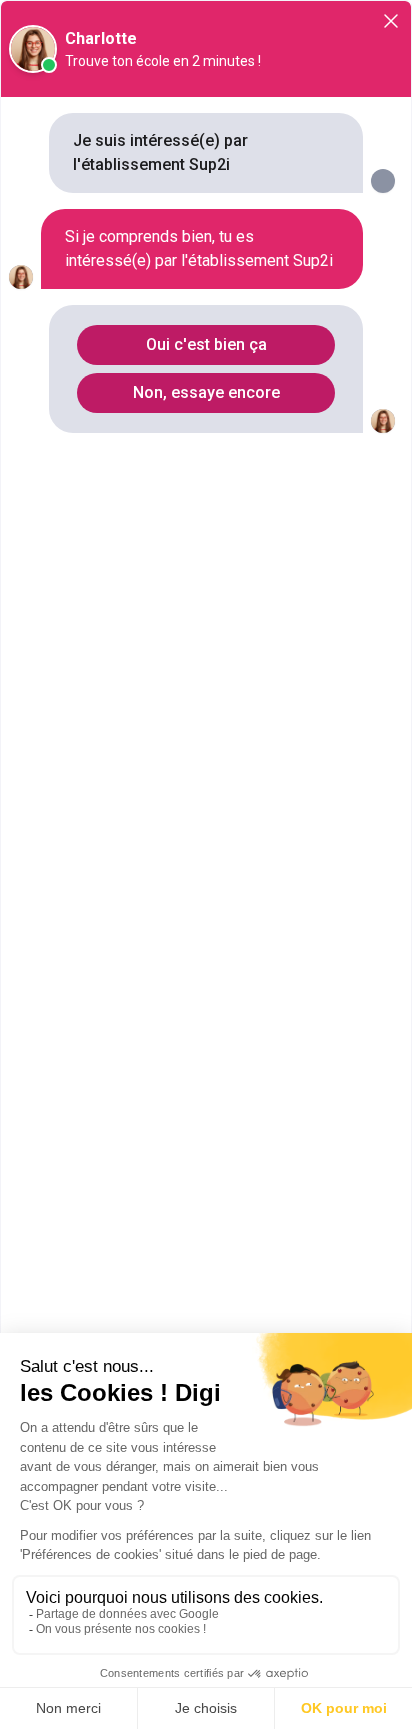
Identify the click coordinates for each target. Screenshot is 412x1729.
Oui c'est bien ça (206, 344)
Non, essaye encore (206, 392)
